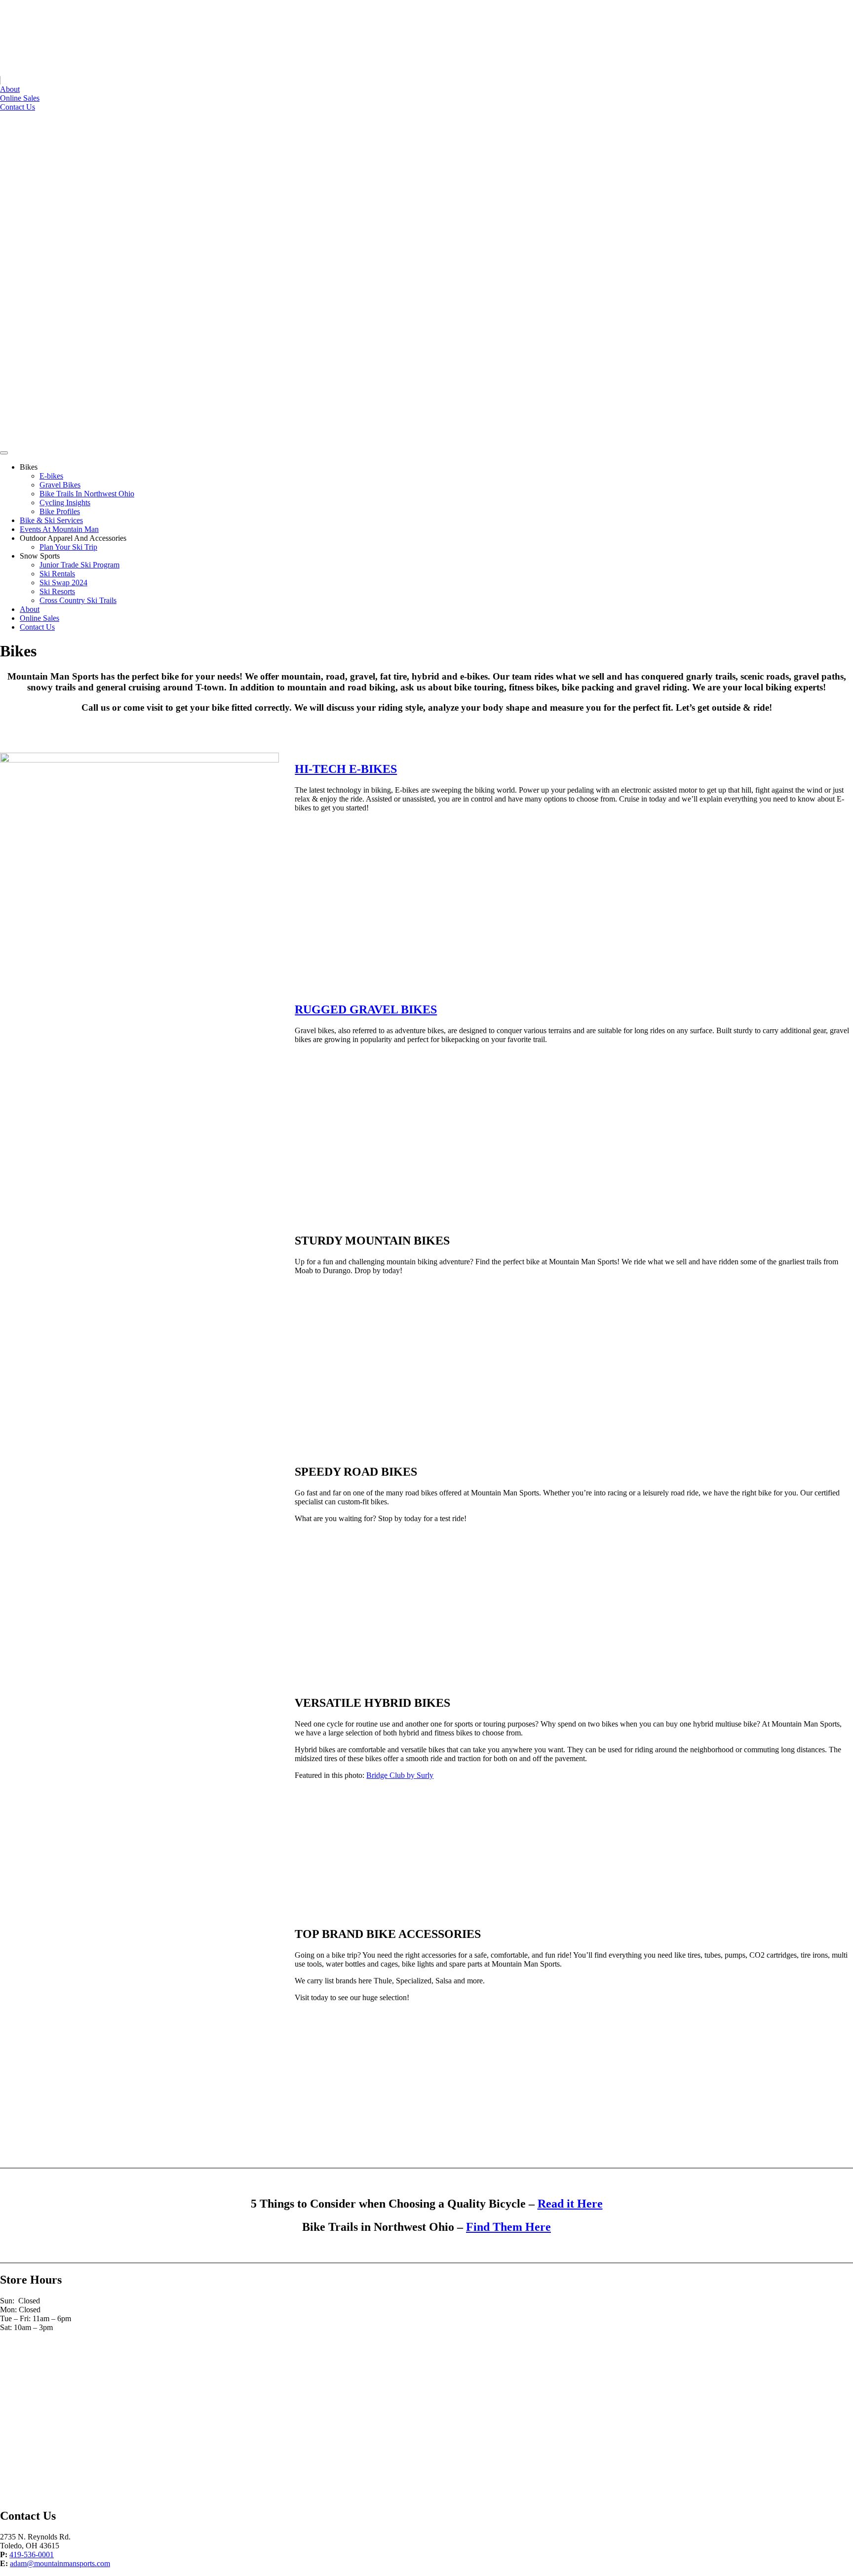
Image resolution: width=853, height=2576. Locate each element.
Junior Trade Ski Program (79, 565)
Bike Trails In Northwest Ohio (87, 494)
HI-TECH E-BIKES (346, 769)
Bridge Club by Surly (400, 1775)
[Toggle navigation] (4, 453)
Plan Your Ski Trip (68, 547)
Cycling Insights (65, 503)
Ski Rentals (57, 574)
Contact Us (18, 107)
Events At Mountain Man (59, 529)
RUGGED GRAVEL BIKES (366, 1009)
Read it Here (570, 2204)
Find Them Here (508, 2227)
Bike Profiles (60, 511)
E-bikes (51, 476)
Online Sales (20, 98)
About (10, 89)
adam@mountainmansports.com (60, 2563)
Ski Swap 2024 (63, 583)
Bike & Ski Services (51, 520)
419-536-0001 (32, 2555)
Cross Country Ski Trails (78, 600)
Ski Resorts (57, 591)
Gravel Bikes (60, 485)
